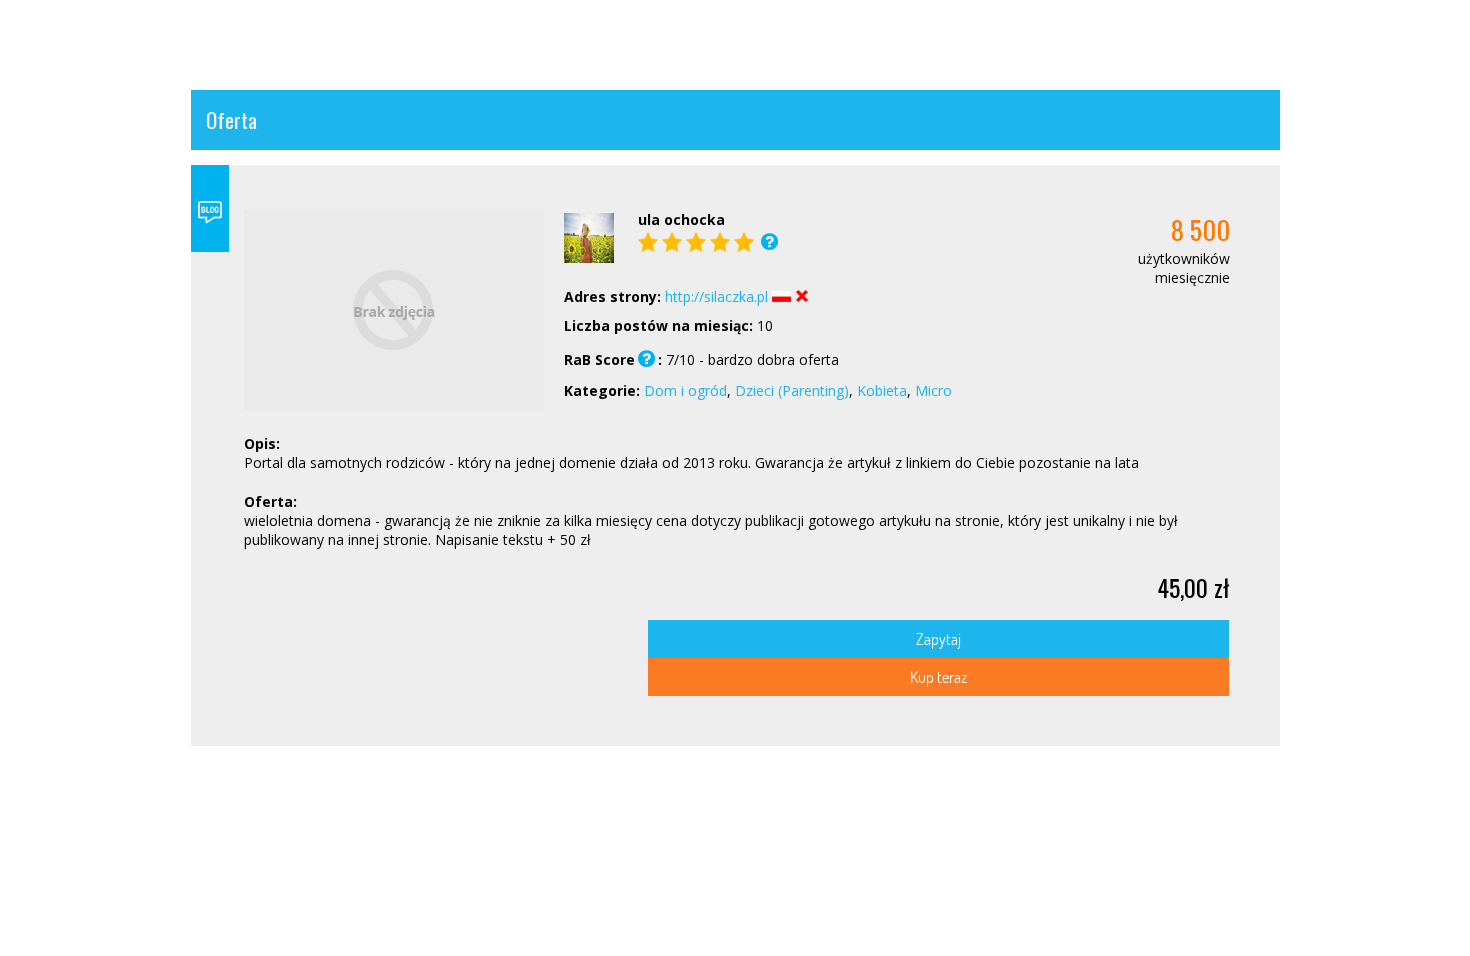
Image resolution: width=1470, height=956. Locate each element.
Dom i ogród (685, 390)
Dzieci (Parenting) (792, 390)
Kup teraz (938, 676)
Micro (933, 390)
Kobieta (882, 390)
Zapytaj (938, 638)
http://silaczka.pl (716, 296)
